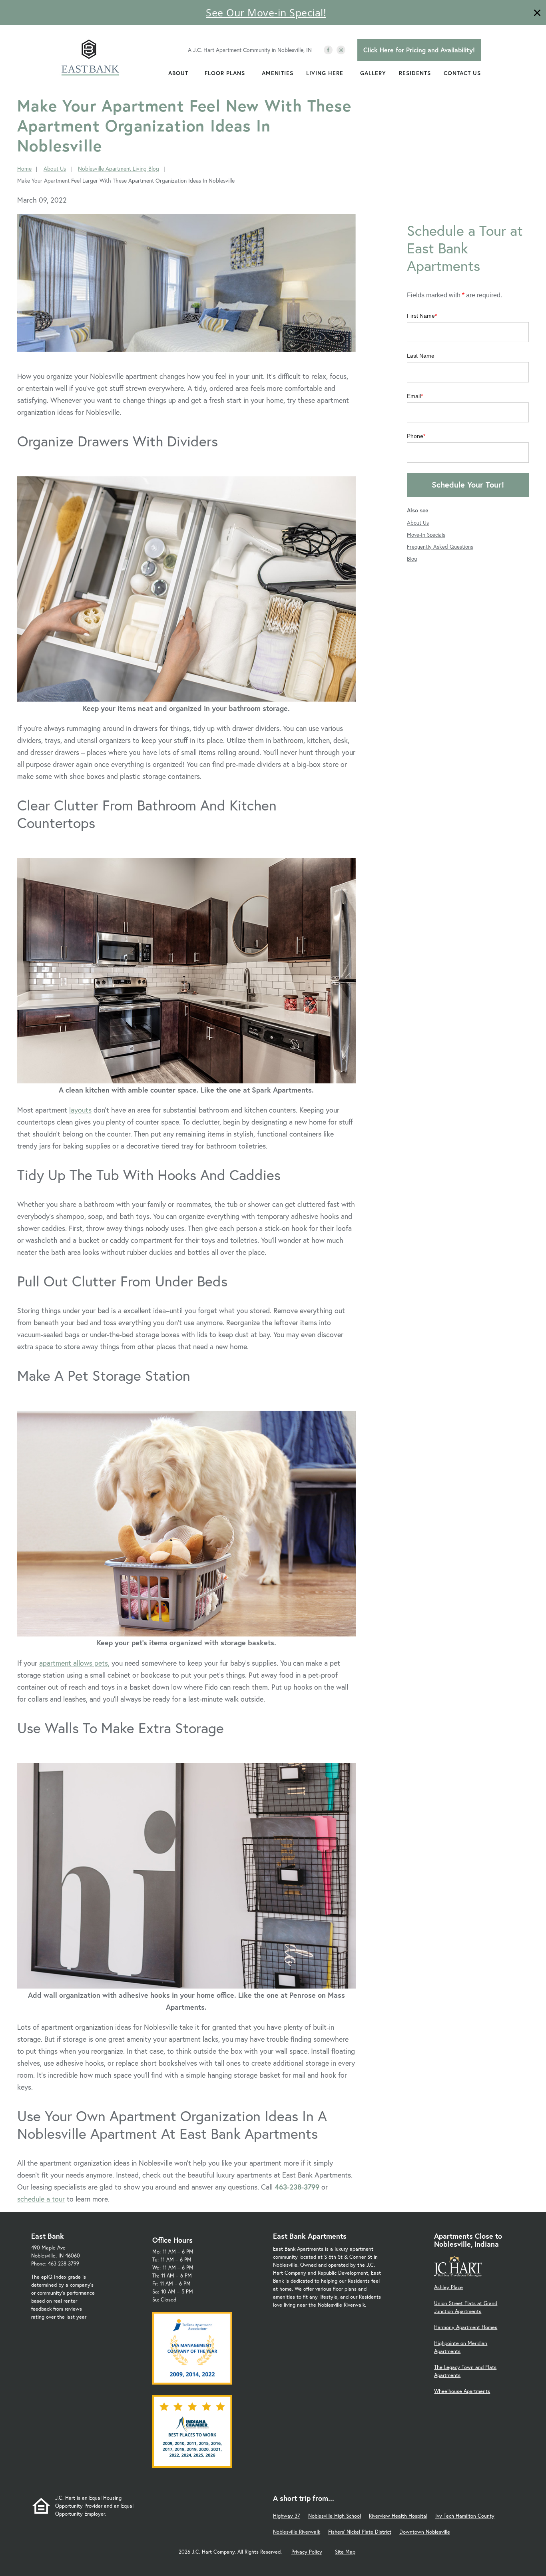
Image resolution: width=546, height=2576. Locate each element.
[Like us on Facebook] (328, 50)
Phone (415, 436)
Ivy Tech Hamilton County (465, 2516)
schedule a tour (41, 2199)
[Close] (537, 14)
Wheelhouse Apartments (462, 2391)
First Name (421, 316)
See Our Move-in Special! (266, 12)
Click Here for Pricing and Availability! (419, 50)
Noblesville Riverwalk (297, 2532)
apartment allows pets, (74, 1663)
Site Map (345, 2552)
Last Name (421, 356)
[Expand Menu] (192, 73)
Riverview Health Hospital (398, 2516)
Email (414, 396)
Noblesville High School (335, 2516)
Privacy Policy (307, 2552)
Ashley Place (448, 2287)
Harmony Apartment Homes (466, 2327)
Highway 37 (287, 2516)
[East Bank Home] (90, 59)
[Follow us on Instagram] (341, 50)
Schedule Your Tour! (468, 485)
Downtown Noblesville (425, 2532)
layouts (80, 1110)
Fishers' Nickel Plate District (360, 2532)
